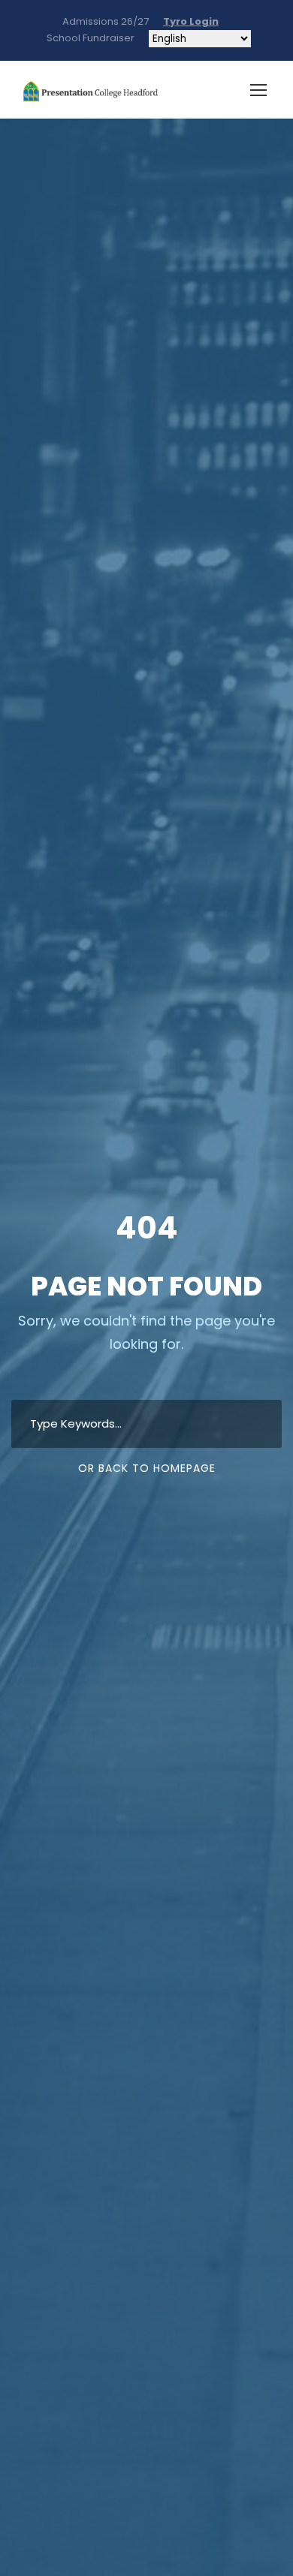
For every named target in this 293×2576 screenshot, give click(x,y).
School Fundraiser (88, 38)
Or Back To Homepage (147, 1468)
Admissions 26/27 (106, 21)
